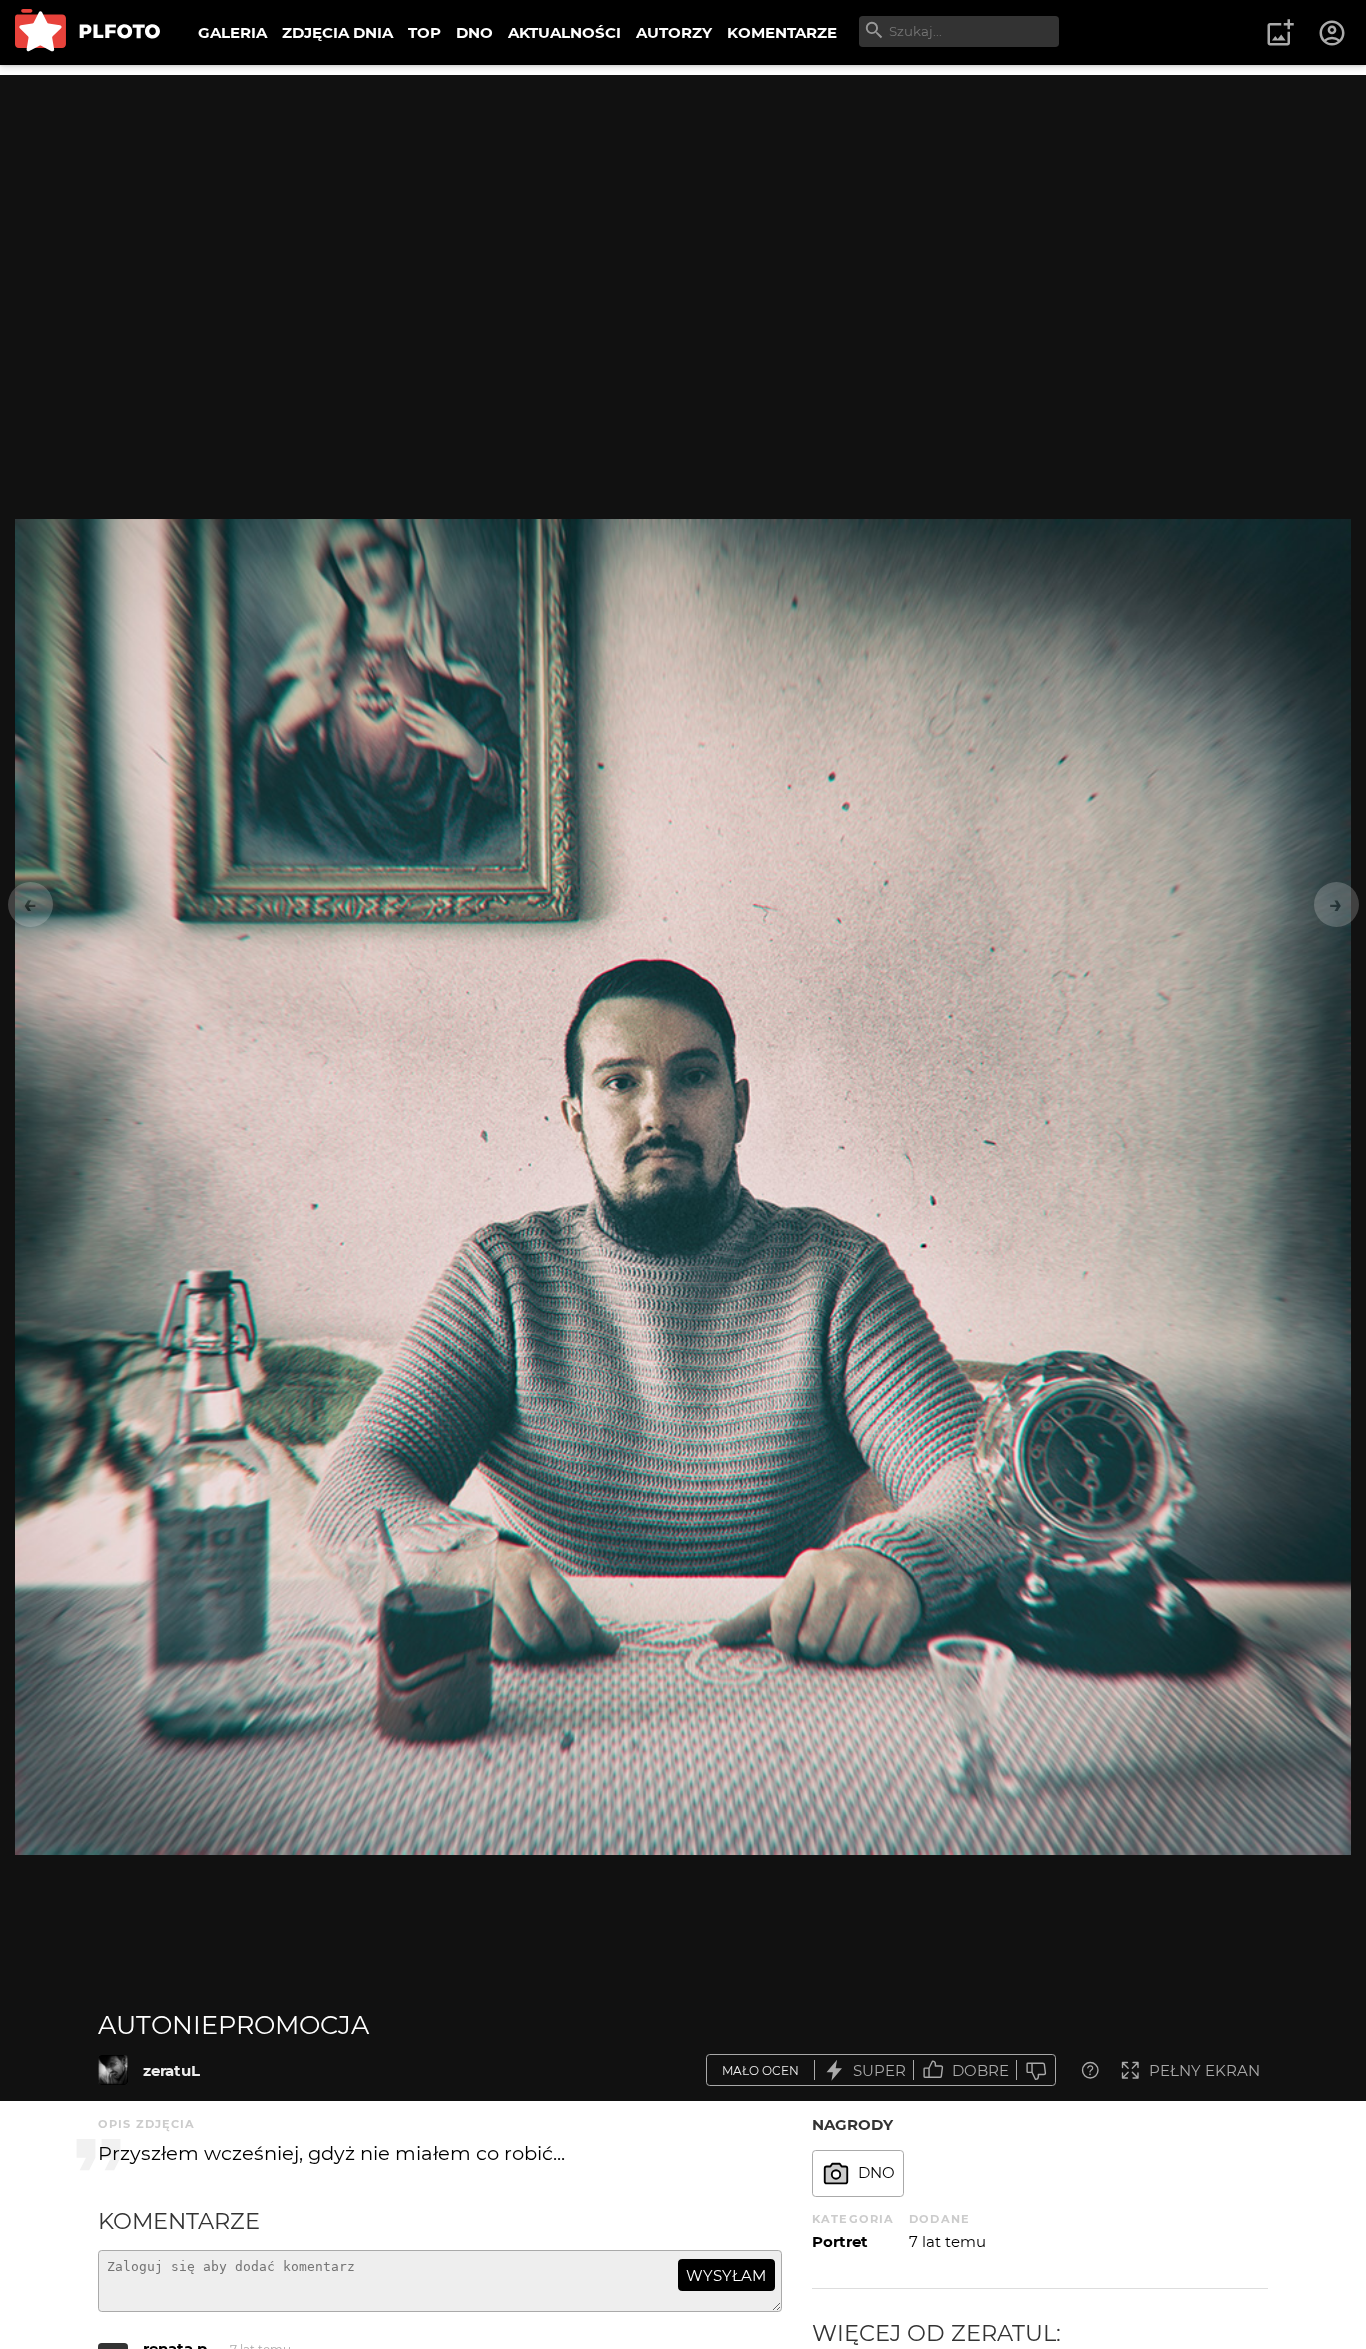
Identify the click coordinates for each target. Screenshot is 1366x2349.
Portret (840, 2241)
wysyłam (726, 2275)
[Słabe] (1036, 2070)
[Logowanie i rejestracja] (1333, 33)
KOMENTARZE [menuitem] (782, 32)
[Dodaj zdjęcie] (1280, 33)
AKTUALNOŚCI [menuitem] (564, 32)
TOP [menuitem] (424, 32)
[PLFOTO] (87, 32)
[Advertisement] (683, 215)
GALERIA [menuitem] (232, 32)
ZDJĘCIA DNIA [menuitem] (337, 32)
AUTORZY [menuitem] (674, 32)
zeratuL (171, 2070)
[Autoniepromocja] (113, 2070)
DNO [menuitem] (474, 32)
